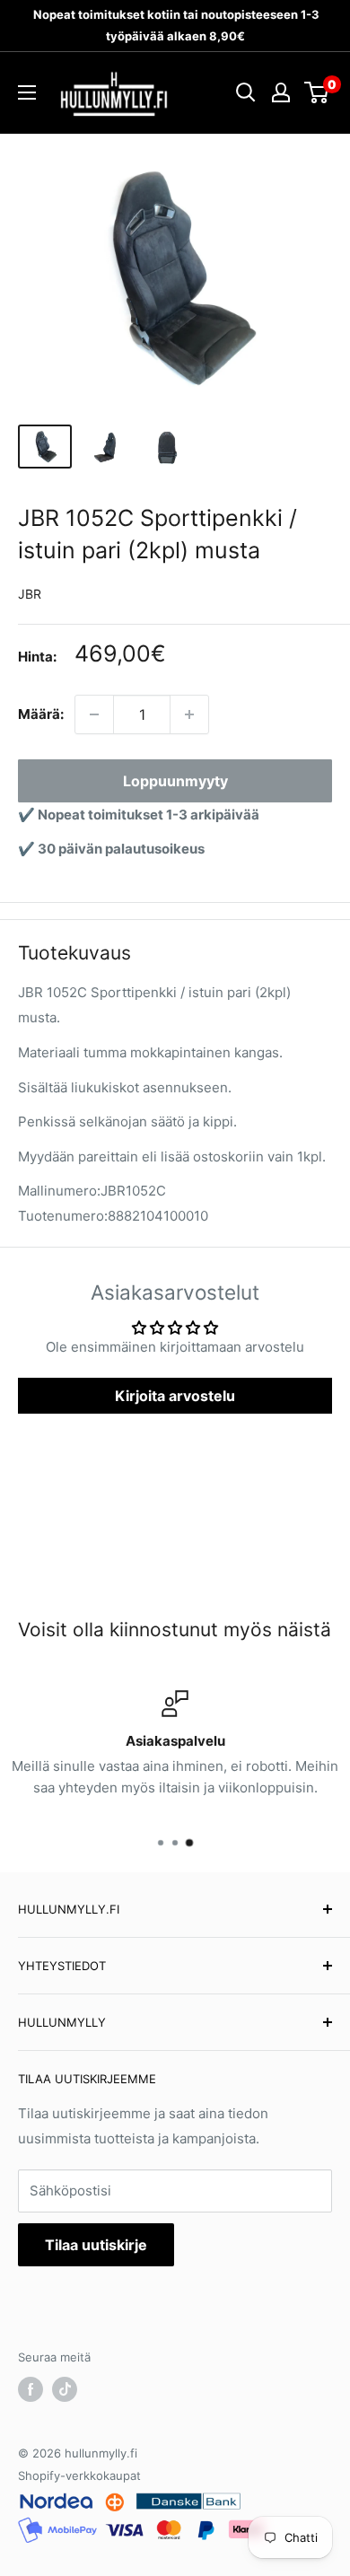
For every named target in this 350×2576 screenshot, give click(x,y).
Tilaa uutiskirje (96, 2245)
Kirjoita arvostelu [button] (175, 1396)
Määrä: (41, 714)
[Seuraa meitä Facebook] (31, 2389)
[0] (317, 92)
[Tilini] (281, 92)
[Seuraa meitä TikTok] (65, 2389)
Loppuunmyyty (175, 781)
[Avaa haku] (246, 92)
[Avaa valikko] (27, 92)
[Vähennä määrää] (94, 714)
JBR (30, 594)
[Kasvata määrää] (189, 714)
